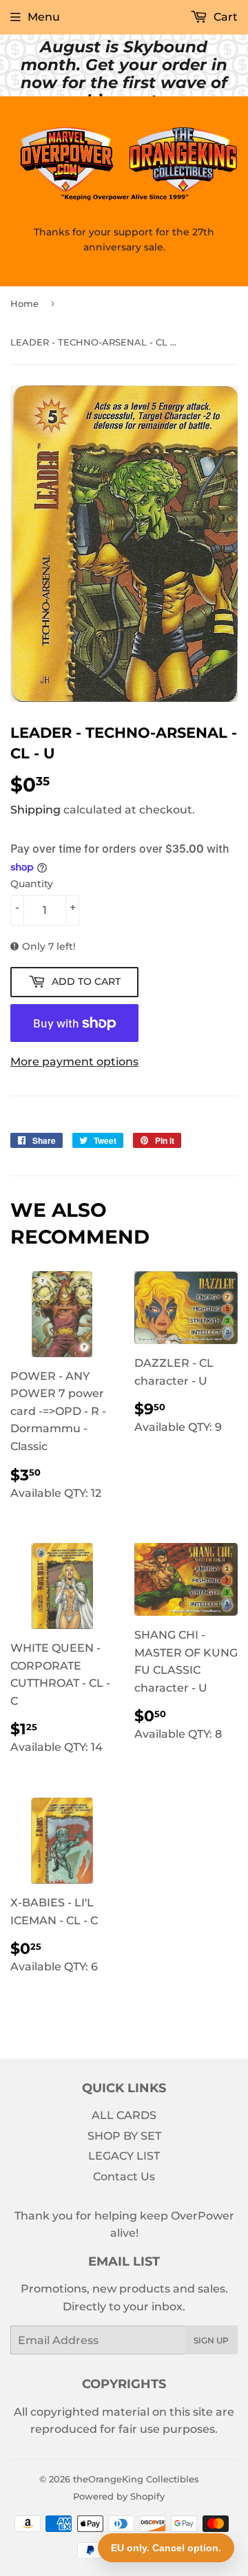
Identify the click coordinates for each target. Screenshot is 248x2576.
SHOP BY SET (124, 2136)
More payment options (74, 1062)
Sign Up (211, 2340)
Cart (224, 17)
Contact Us (124, 2176)
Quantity (32, 884)
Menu (44, 17)
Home (24, 304)
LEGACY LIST (124, 2156)
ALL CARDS (124, 2115)
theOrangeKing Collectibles (136, 2479)
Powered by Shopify (119, 2496)
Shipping (35, 810)
